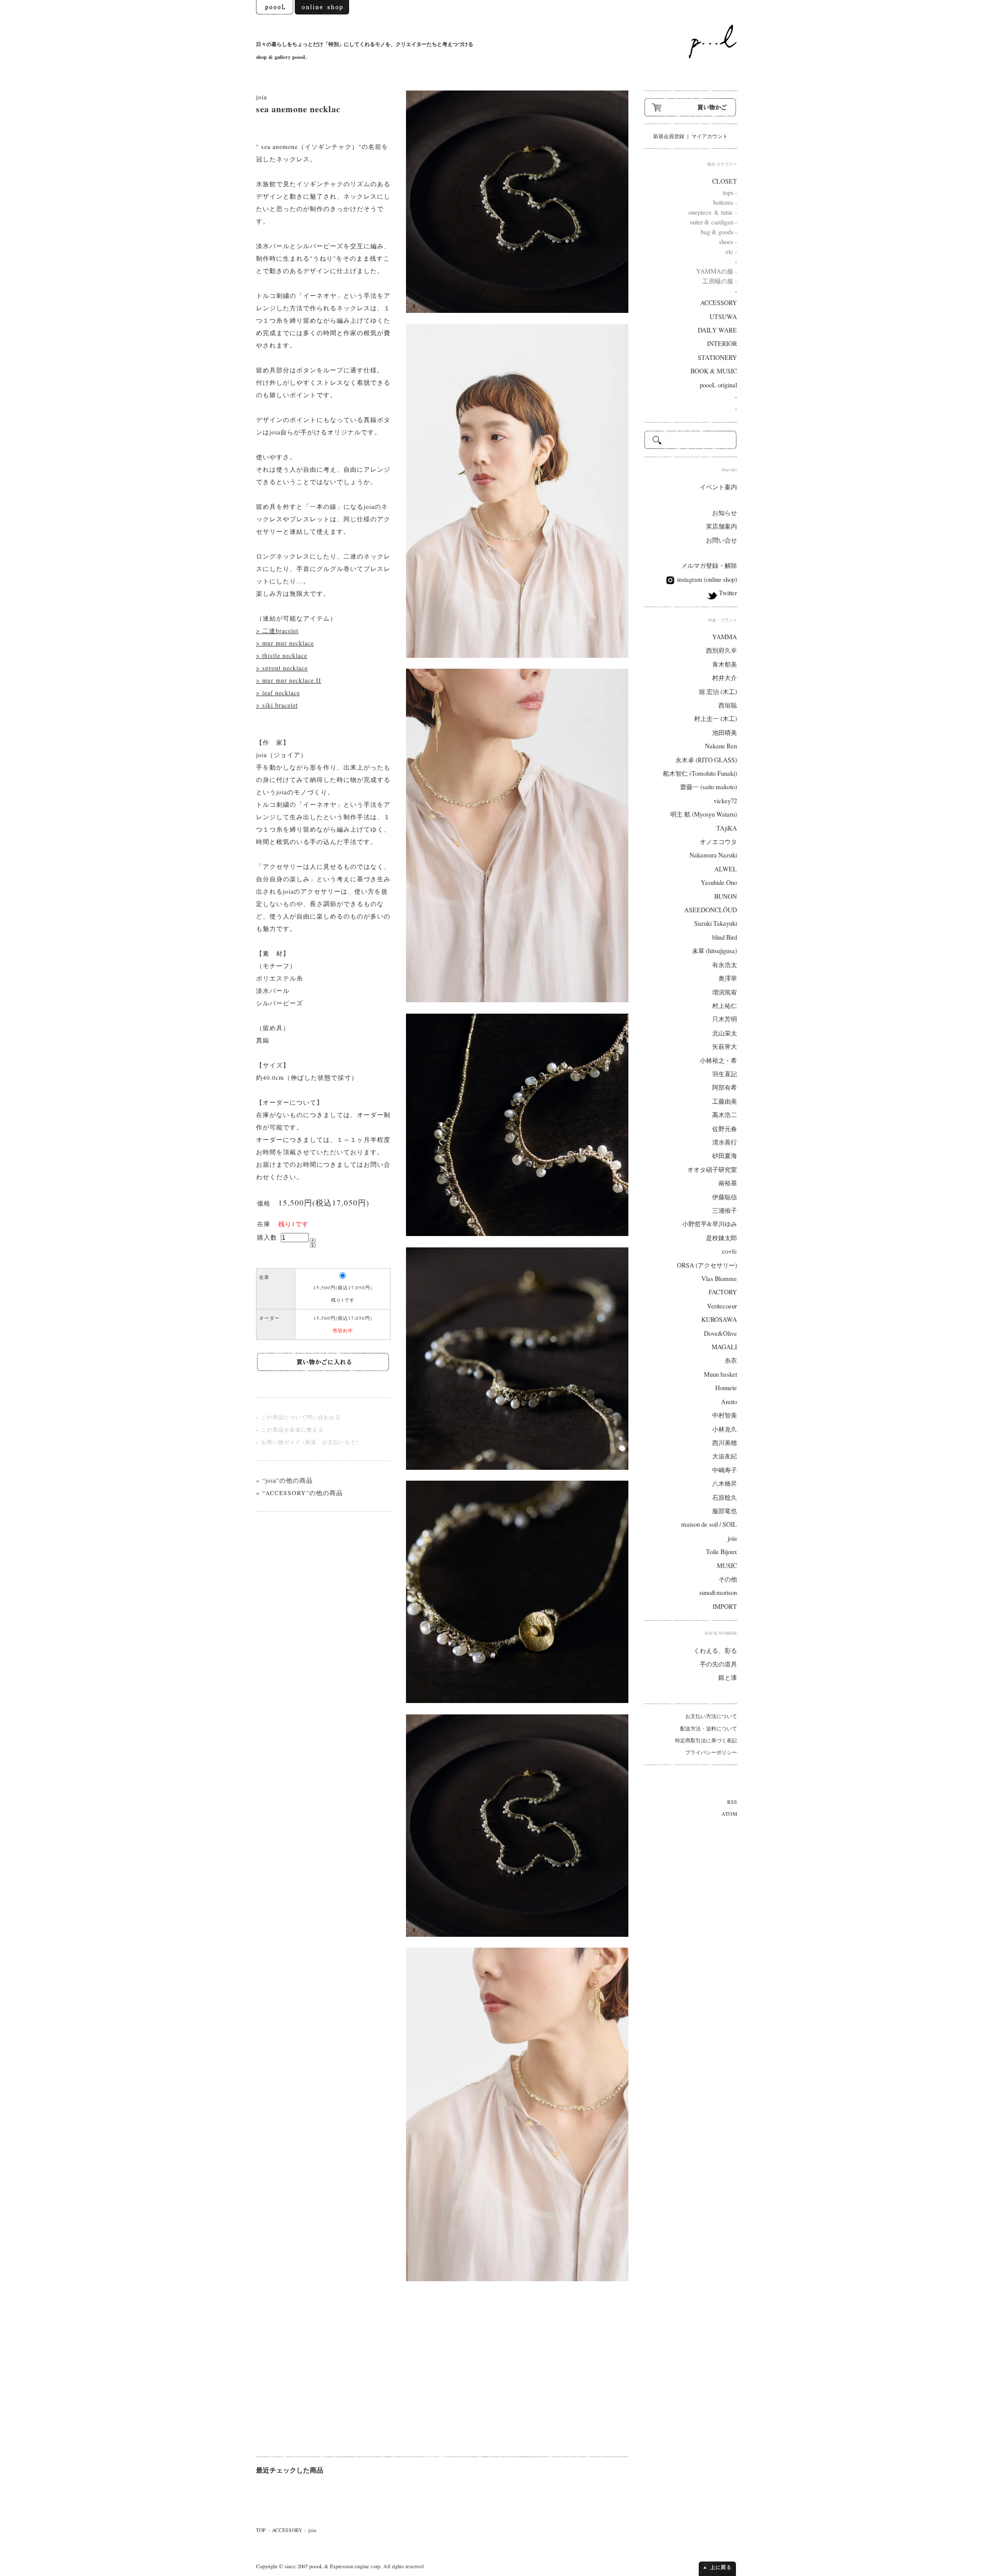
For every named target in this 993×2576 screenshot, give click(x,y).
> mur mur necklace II (289, 680)
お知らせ (725, 513)
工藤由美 (725, 1101)
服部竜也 (725, 1511)
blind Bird (725, 937)
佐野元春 (725, 1129)
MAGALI (724, 1347)
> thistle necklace (282, 655)
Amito (729, 1402)
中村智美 (725, 1415)
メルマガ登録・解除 (709, 566)
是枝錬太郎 (721, 1238)
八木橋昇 (725, 1483)
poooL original (718, 385)
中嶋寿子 (725, 1470)
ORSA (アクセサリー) (707, 1265)
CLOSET (725, 181)
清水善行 (725, 1142)
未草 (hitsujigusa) (714, 951)
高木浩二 (725, 1115)
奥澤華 (728, 978)
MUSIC (727, 1566)
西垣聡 (728, 705)
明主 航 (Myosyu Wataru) (704, 814)
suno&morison (718, 1593)
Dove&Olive (720, 1334)
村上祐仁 (725, 1006)
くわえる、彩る (715, 1651)
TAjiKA (727, 828)
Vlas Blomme (719, 1279)
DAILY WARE (717, 330)
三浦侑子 (725, 1210)
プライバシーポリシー (711, 1752)
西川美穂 (725, 1443)
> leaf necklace (278, 692)
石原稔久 (725, 1497)
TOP (261, 2530)
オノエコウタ (718, 842)
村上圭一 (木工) (716, 719)
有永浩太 (725, 965)
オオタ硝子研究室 (712, 1170)
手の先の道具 (718, 1664)
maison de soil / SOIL (709, 1524)
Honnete (726, 1388)
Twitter (727, 593)
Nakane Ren (721, 746)
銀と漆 (728, 1677)
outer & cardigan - (713, 222)
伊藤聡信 (725, 1197)
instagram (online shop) (706, 579)
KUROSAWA (719, 1320)
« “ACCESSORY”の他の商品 (299, 1493)
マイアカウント (710, 136)
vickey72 (725, 801)
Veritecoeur (722, 1306)
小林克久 (725, 1429)
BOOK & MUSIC (714, 371)
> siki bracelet (277, 705)
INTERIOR (722, 344)
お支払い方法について (711, 1716)
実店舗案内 (721, 526)
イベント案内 (718, 487)
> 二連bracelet (277, 630)
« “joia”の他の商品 (284, 1480)
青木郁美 (725, 664)
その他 (728, 1579)
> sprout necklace (282, 668)
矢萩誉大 (725, 1046)
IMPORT (725, 1607)
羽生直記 (725, 1074)
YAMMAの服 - (717, 271)
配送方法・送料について (709, 1728)
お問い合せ (721, 540)
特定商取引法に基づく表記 (706, 1740)
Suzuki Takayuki (716, 923)
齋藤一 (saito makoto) (709, 787)
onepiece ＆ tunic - (713, 212)
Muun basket (720, 1374)
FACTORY (723, 1292)
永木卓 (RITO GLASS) (706, 760)
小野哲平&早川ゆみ (710, 1224)
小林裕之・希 (718, 1060)
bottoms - (725, 202)
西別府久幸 (721, 650)
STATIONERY (717, 358)
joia (261, 97)
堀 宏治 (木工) (718, 692)
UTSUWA (723, 317)
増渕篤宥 (725, 992)
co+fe (729, 1251)
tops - (730, 193)
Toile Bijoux (721, 1552)
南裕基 (728, 1183)
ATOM (729, 1814)
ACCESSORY (287, 2530)
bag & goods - (719, 232)
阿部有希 (725, 1087)
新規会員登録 (669, 136)
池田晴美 (725, 733)
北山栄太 (725, 1033)
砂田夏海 (725, 1156)
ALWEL (726, 869)
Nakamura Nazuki (713, 855)
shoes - (728, 242)
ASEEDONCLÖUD (711, 910)
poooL (316, 2566)
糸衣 (731, 1360)
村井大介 (725, 678)
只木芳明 (725, 1019)
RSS (732, 1802)
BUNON (726, 897)
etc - (731, 252)
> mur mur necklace (285, 643)
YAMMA (725, 637)
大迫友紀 (725, 1456)
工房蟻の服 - (720, 281)
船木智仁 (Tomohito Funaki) (700, 773)
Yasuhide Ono (719, 883)
